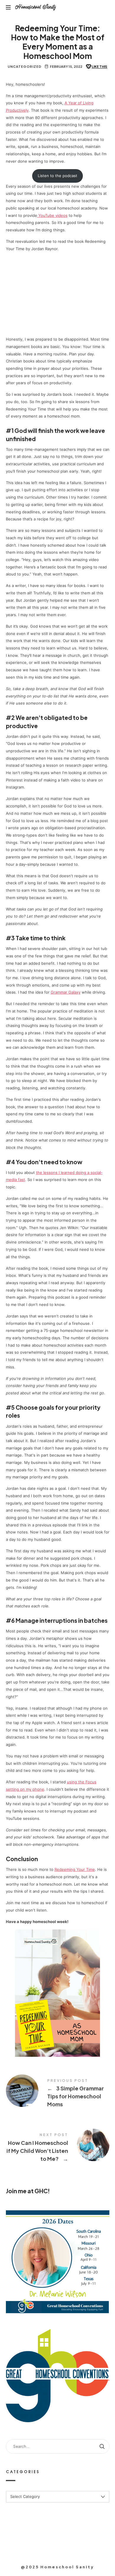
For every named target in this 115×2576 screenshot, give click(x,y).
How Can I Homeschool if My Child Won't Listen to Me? (58, 2148)
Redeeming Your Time (75, 1869)
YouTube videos (52, 215)
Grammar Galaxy (66, 992)
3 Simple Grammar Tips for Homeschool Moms (58, 2094)
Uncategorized (25, 66)
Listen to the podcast (57, 176)
